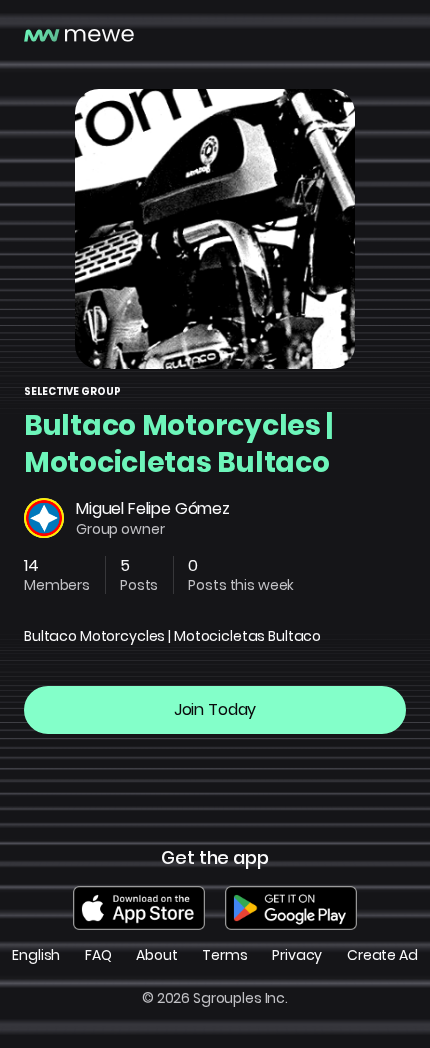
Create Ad (382, 955)
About (156, 955)
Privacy (297, 955)
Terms (224, 955)
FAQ (98, 955)
